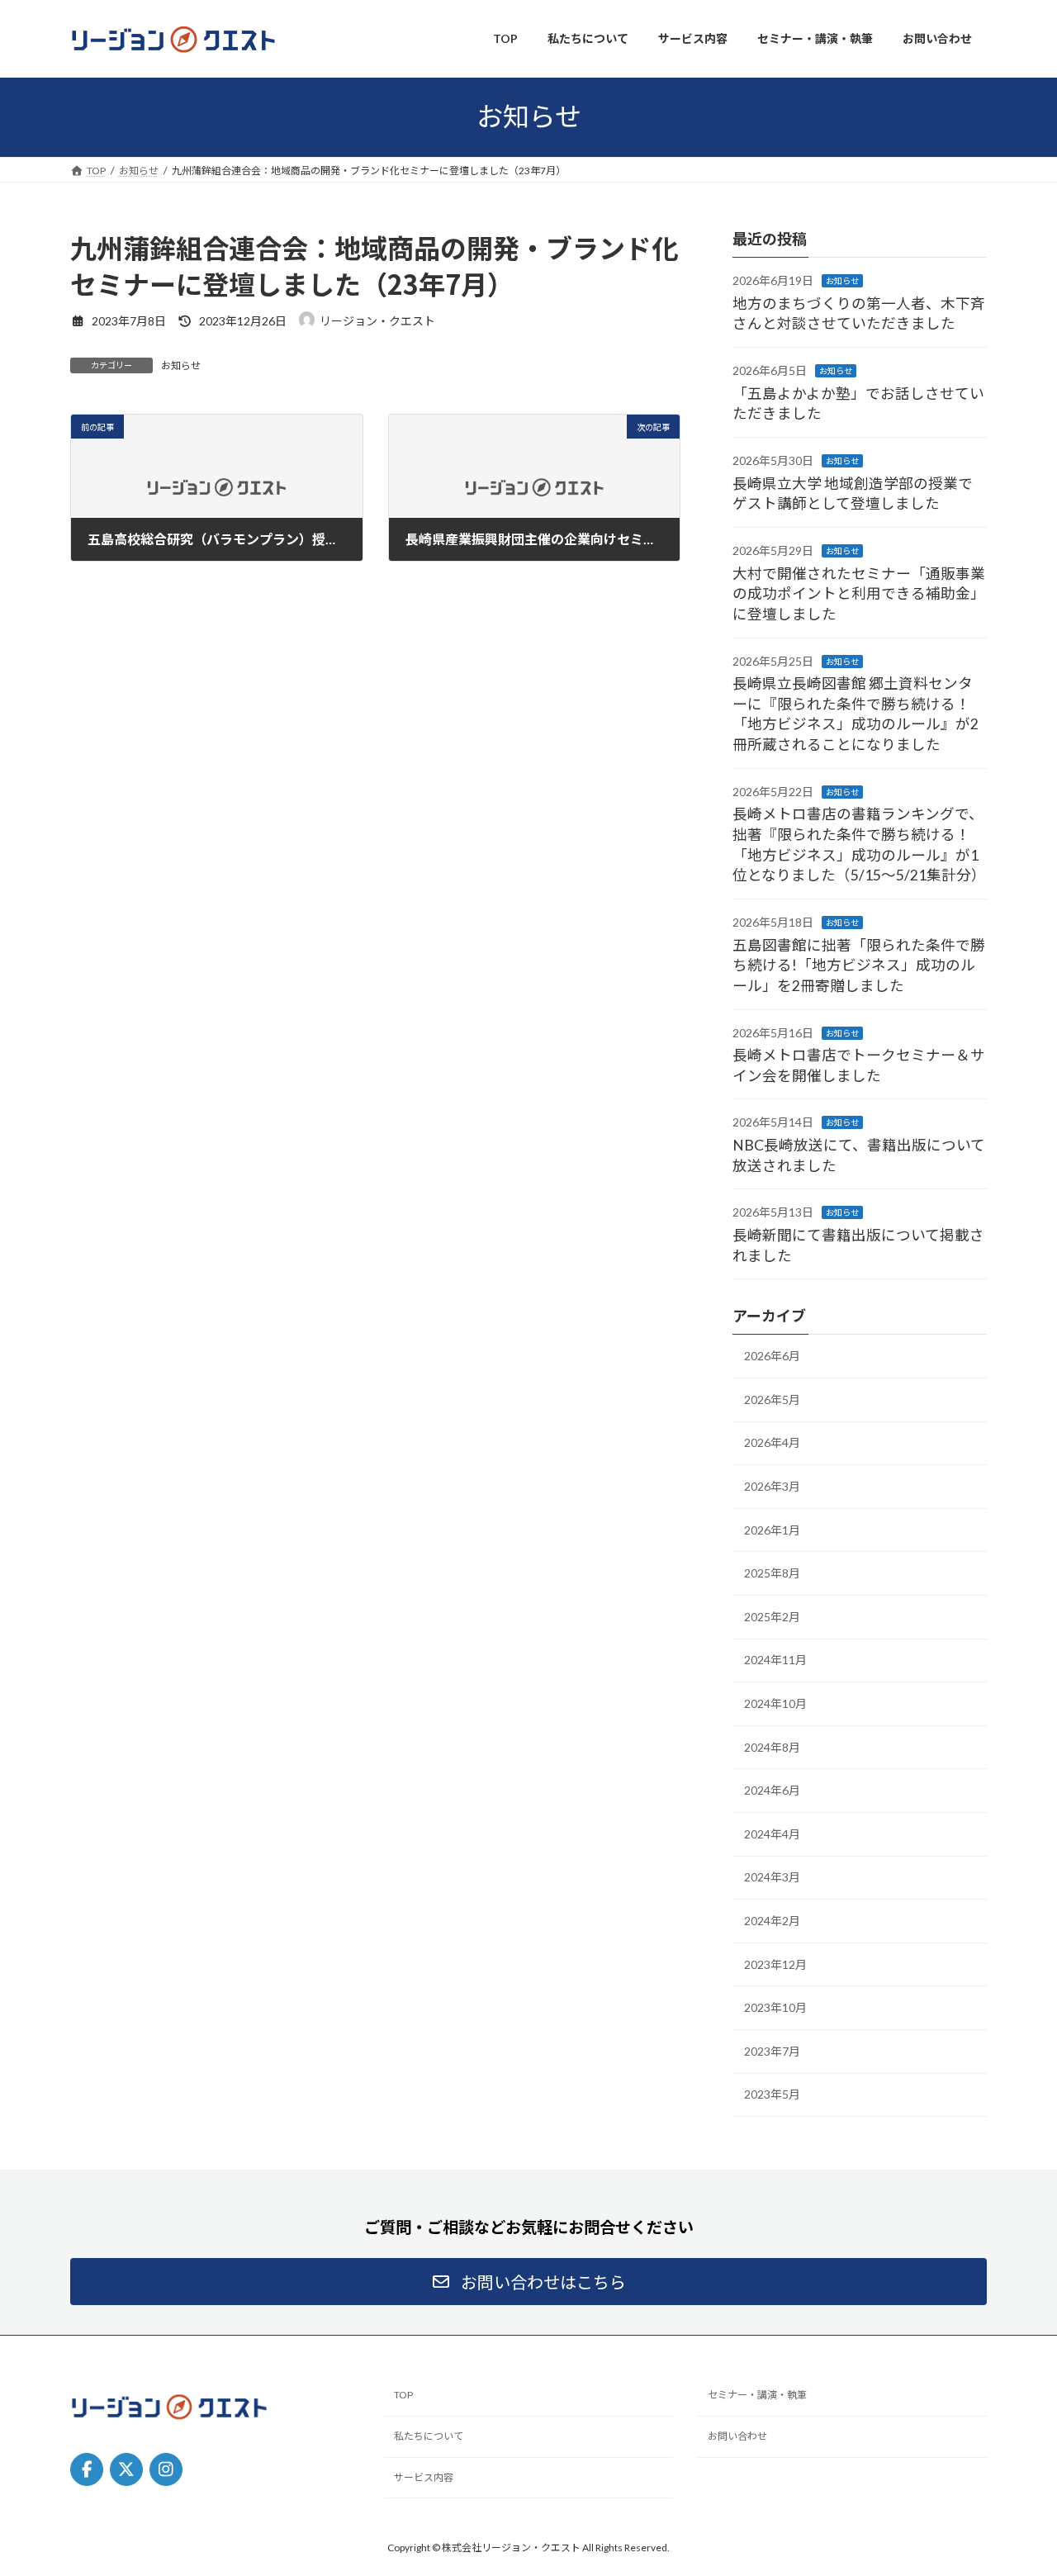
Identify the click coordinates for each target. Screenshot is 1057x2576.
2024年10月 (775, 1703)
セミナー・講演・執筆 (757, 2395)
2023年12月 (775, 1964)
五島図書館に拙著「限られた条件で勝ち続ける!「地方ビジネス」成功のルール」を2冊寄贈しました (859, 965)
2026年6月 (772, 1356)
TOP (403, 2395)
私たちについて (429, 2436)
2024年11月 (775, 1660)
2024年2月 (772, 1921)
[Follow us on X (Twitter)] (126, 2469)
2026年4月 (772, 1442)
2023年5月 (772, 2094)
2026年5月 (772, 1399)
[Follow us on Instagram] (166, 2469)
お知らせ (181, 365)
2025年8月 (772, 1573)
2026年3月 (772, 1486)
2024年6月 (772, 1790)
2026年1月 (772, 1529)
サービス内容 (424, 2477)
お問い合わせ (737, 2436)
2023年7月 (772, 2050)
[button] (528, 2282)
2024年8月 (772, 1746)
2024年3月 (772, 1877)
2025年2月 (772, 1616)
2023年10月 (775, 2007)
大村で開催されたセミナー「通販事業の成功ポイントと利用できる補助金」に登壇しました (859, 593)
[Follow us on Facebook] (87, 2469)
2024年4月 (772, 1833)
